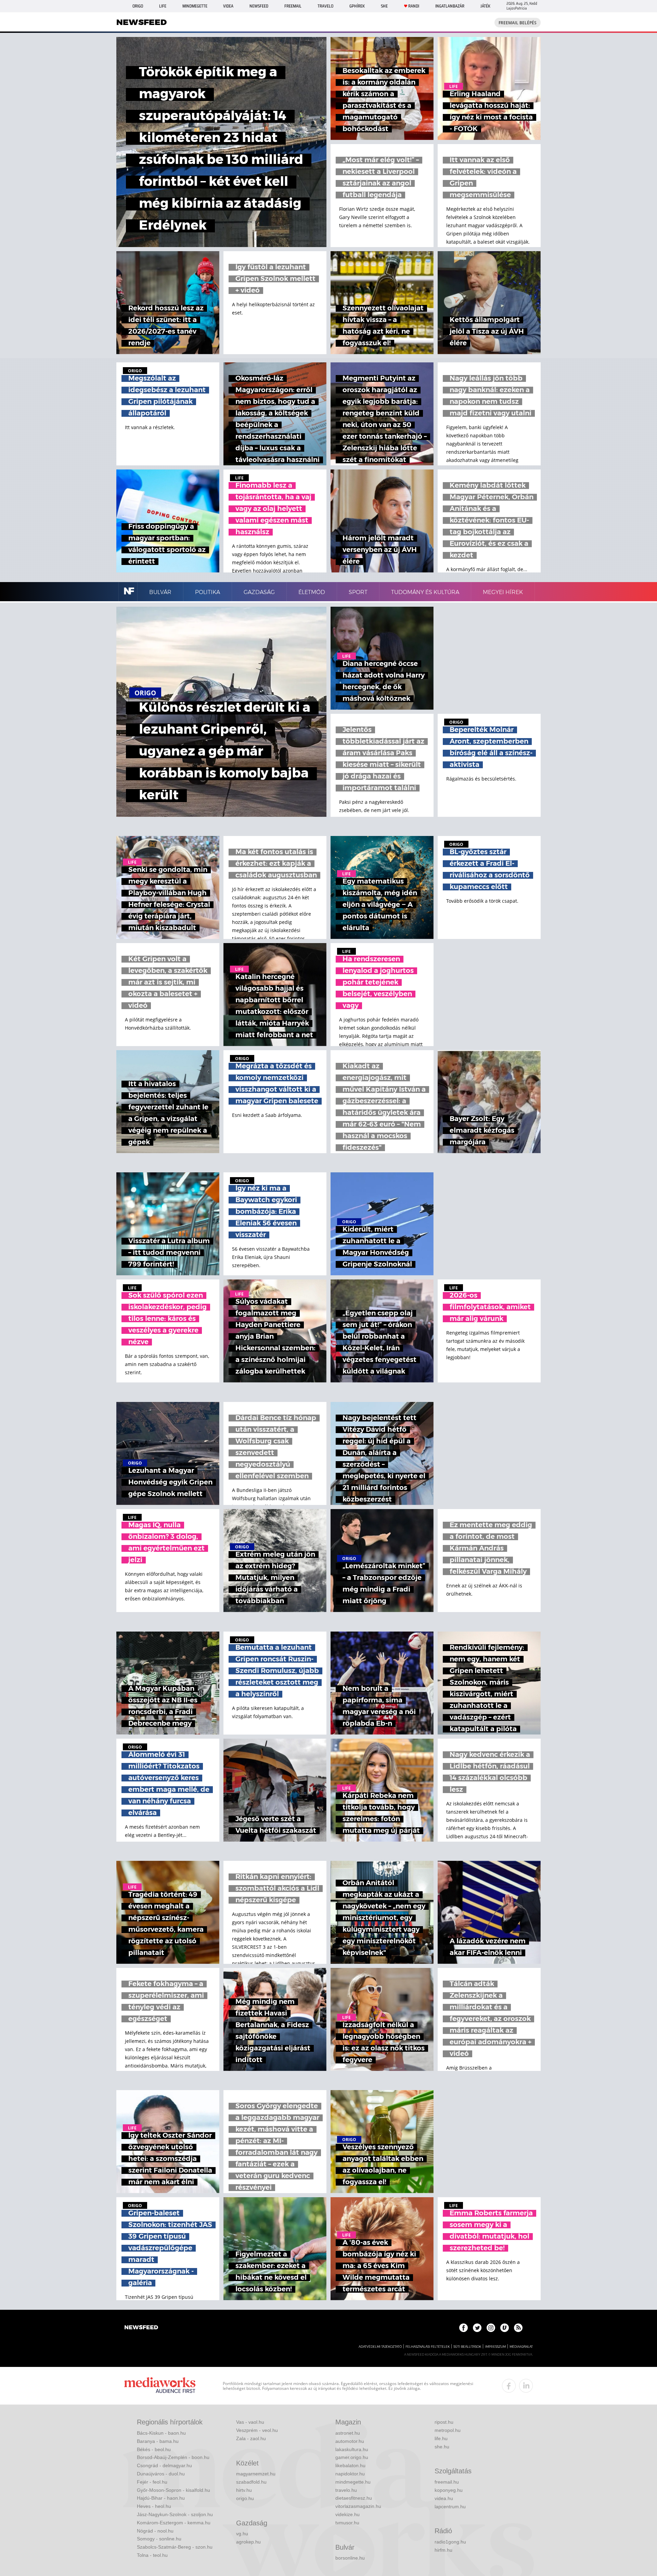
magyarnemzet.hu (256, 2474)
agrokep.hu (248, 2542)
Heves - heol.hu (154, 2506)
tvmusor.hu (347, 2523)
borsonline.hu (350, 2558)
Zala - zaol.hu (251, 2438)
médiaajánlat (521, 2347)
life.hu (441, 2438)
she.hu (442, 2447)
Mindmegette (195, 6)
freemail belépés (518, 23)
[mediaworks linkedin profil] (526, 2386)
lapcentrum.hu (450, 2507)
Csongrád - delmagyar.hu (164, 2465)
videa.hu (444, 2498)
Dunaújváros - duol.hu (161, 2474)
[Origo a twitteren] (477, 2328)
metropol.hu (448, 2430)
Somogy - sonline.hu (159, 2539)
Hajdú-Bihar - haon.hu (161, 2498)
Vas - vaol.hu (250, 2422)
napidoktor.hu (350, 2474)
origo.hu (245, 2498)
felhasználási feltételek (428, 2347)
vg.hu (242, 2534)
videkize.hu (347, 2514)
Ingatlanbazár (450, 6)
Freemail (293, 6)
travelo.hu (346, 2490)
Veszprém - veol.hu (257, 2430)
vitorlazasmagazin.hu (358, 2506)
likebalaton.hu (350, 2465)
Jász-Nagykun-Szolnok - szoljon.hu (175, 2514)
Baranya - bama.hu (158, 2441)
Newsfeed (259, 6)
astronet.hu (348, 2433)
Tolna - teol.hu (152, 2555)
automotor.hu (350, 2441)
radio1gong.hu (450, 2542)
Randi (414, 6)
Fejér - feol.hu (152, 2482)
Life (163, 6)
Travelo (325, 6)
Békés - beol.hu (154, 2449)
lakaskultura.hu (352, 2449)
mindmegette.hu (353, 2482)
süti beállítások (467, 2347)
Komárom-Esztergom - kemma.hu (174, 2523)
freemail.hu (447, 2482)
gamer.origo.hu (352, 2457)
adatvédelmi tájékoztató (380, 2347)
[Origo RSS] (518, 2328)
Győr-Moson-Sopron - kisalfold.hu (173, 2490)
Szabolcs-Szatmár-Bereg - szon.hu (175, 2547)
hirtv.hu (244, 2490)
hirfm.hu (443, 2550)
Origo (138, 6)
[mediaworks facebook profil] (509, 2386)
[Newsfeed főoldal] (141, 2328)
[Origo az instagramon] (491, 2328)
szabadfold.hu (251, 2482)
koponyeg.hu (449, 2490)
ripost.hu (444, 2422)
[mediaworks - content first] (160, 2386)
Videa (228, 6)
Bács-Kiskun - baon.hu (161, 2433)
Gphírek (357, 6)
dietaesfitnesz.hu (354, 2498)
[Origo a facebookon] (463, 2328)
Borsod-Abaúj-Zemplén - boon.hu (173, 2457)
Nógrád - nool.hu (155, 2531)
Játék (485, 6)
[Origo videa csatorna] (505, 2328)
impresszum (495, 2347)
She (384, 6)
